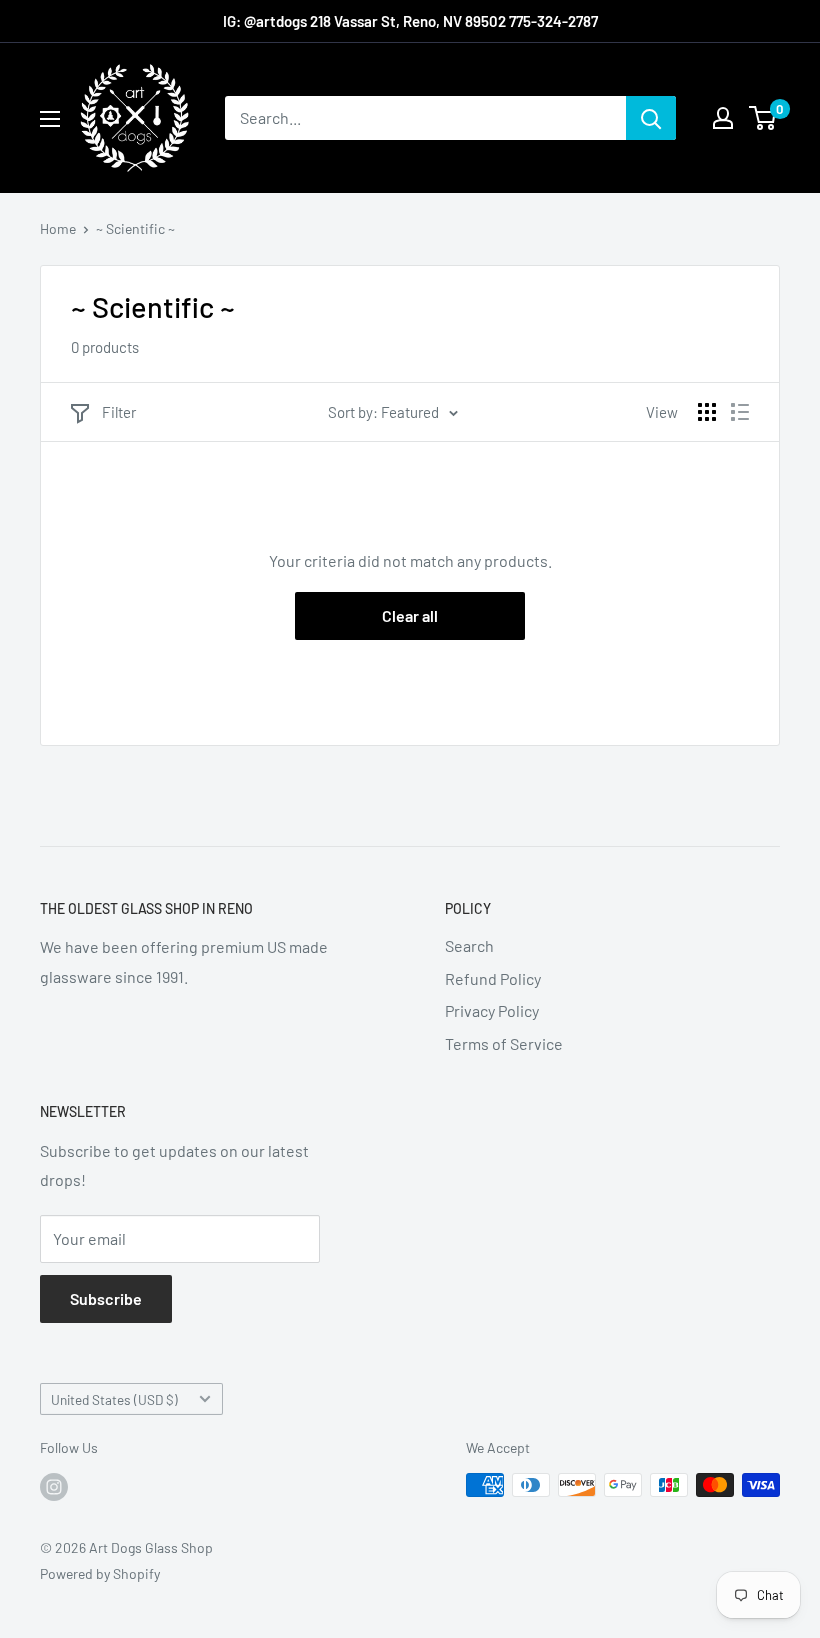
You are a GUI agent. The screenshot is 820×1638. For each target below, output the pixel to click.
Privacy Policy (492, 1010)
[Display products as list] (740, 412)
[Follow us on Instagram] (54, 1487)
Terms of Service (504, 1043)
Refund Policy (493, 978)
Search (469, 945)
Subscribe (106, 1298)
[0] (763, 118)
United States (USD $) (114, 1399)
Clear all (410, 615)
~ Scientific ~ (135, 228)
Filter (119, 412)
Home (58, 228)
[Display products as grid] (707, 412)
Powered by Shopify (100, 1573)
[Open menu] (50, 119)
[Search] (651, 118)
